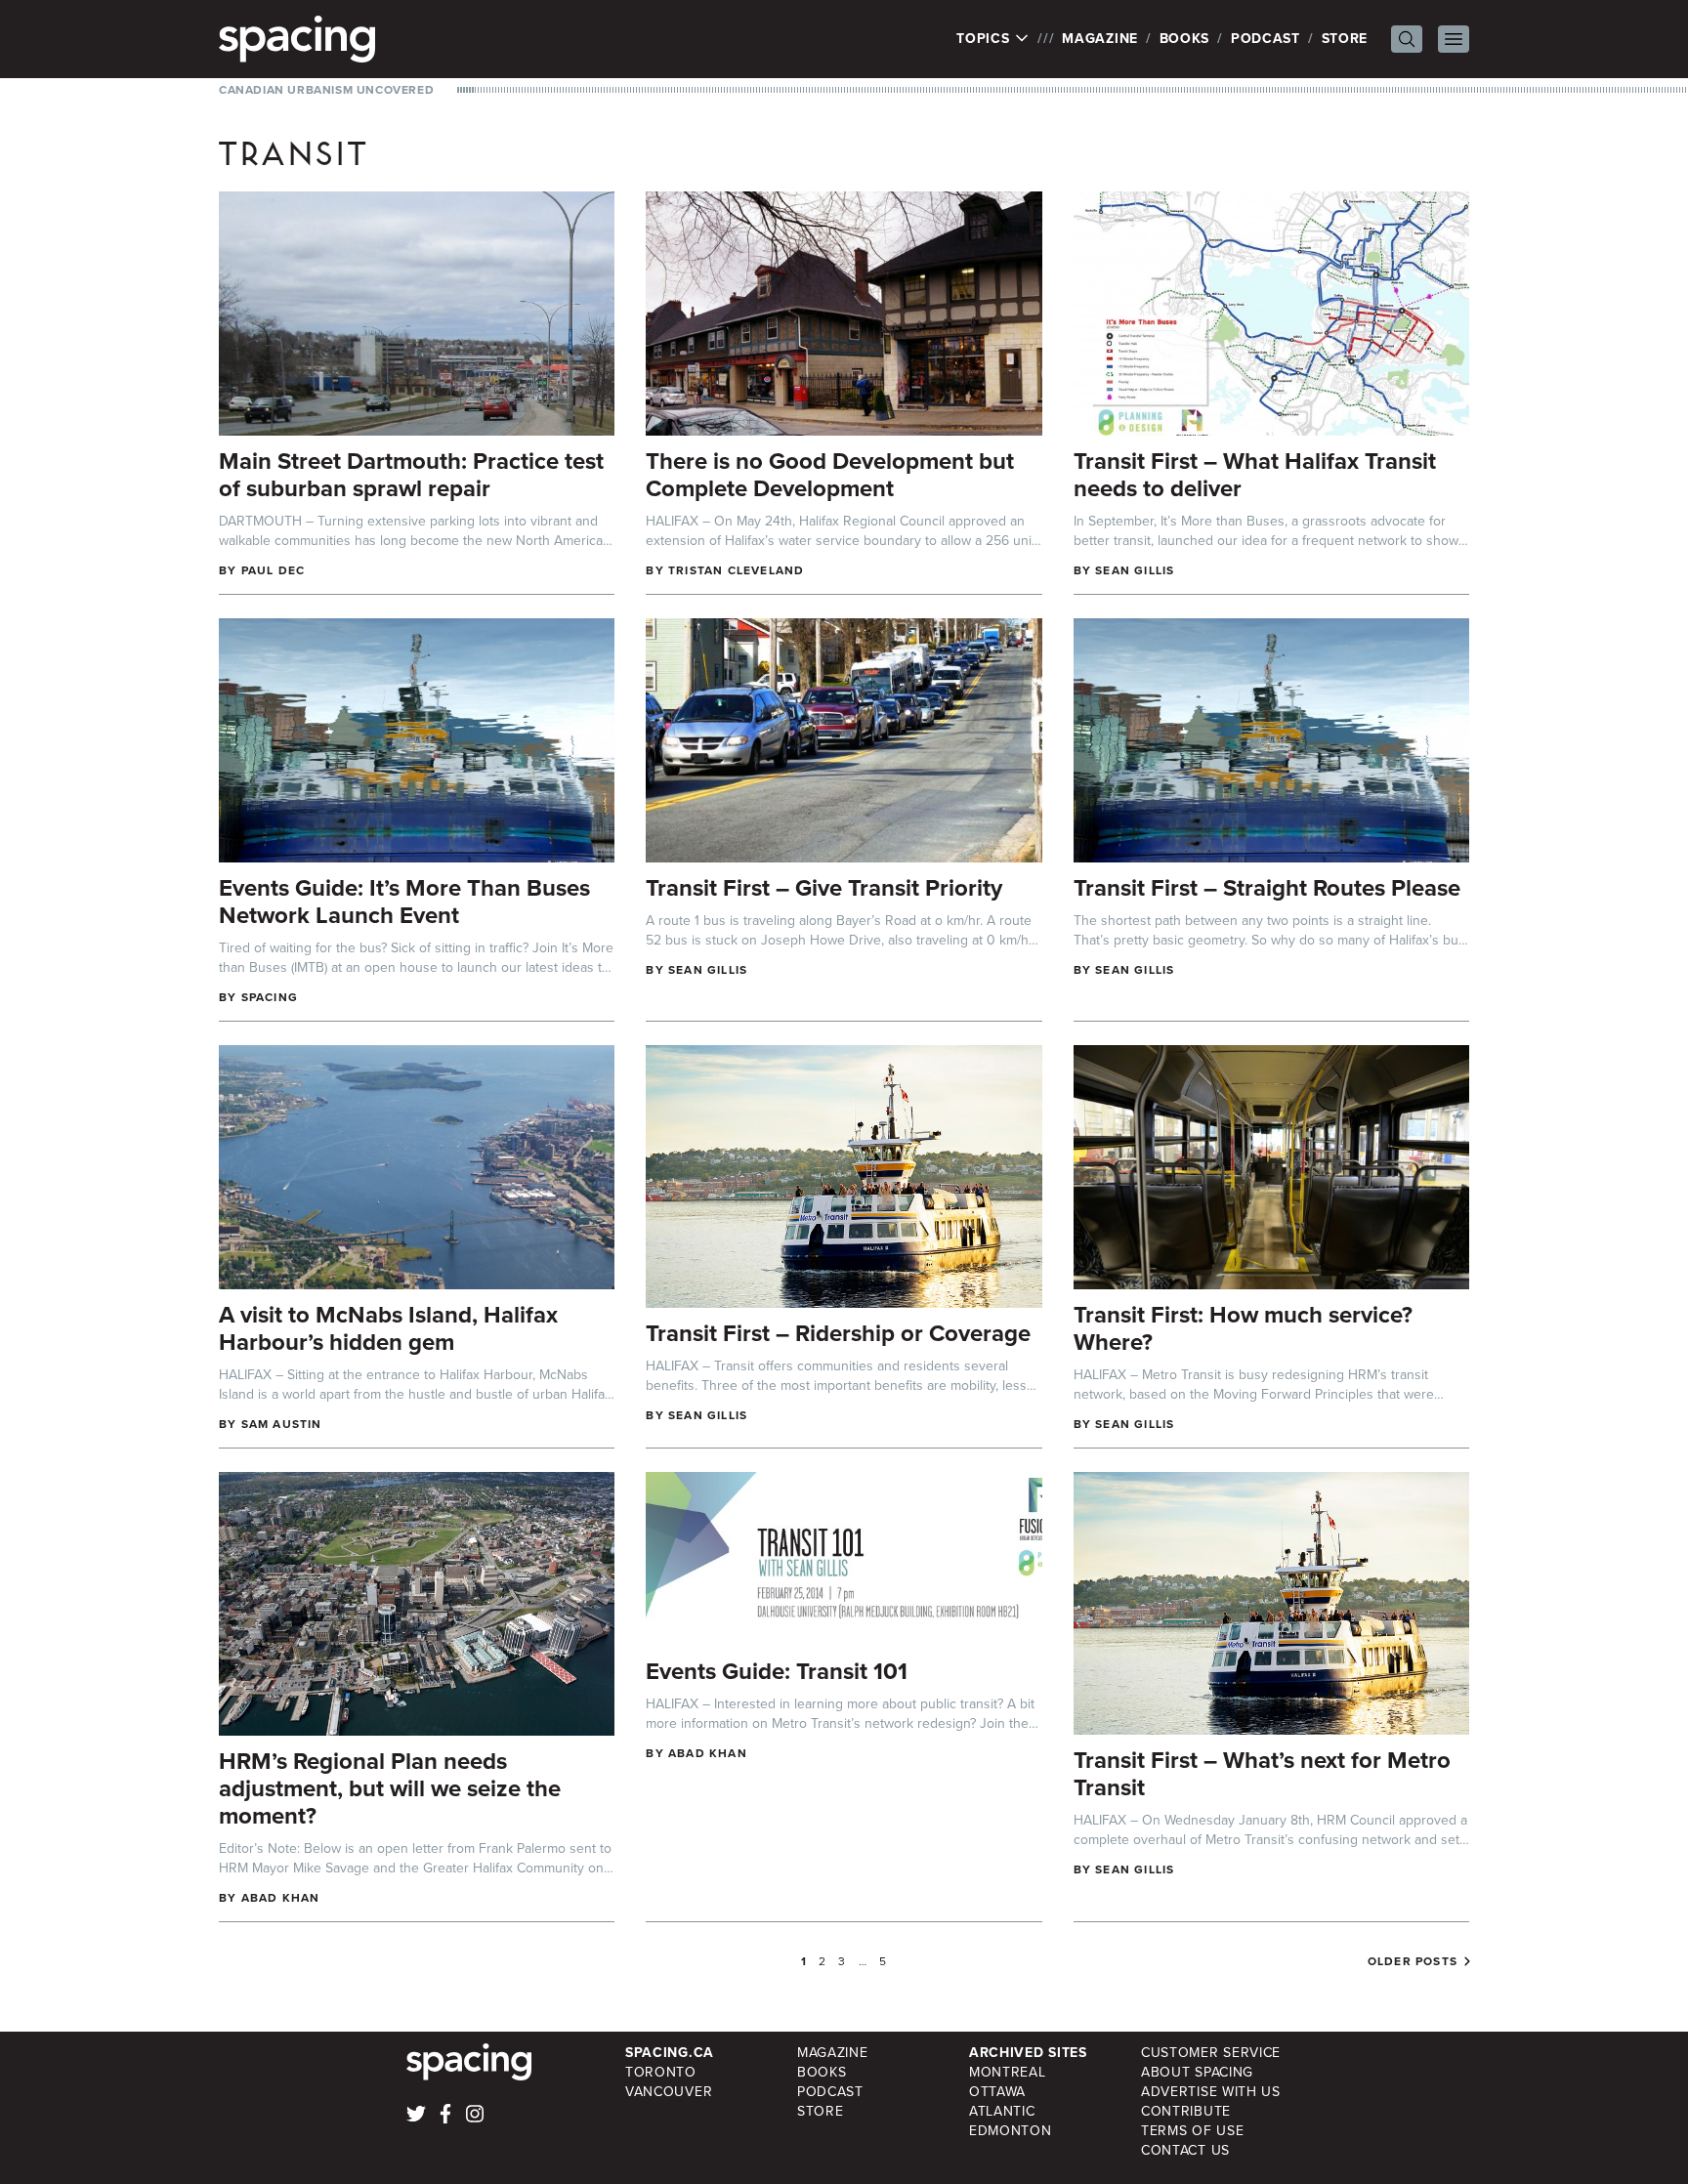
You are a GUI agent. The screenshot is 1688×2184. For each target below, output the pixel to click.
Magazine (1100, 39)
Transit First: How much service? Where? (1243, 1328)
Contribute (1186, 2111)
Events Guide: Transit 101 (777, 1671)
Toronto (661, 2072)
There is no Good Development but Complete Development (830, 475)
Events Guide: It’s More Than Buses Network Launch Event (404, 902)
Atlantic (1002, 2111)
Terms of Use (1192, 2131)
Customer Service (1211, 2053)
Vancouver (669, 2092)
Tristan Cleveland (736, 570)
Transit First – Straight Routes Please (1267, 888)
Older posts (1413, 1961)
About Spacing (1197, 2072)
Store (1345, 39)
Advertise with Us (1211, 2092)
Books (1185, 39)
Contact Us (1185, 2150)
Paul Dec (274, 570)
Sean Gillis (1135, 570)
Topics (985, 39)
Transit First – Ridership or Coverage (838, 1333)
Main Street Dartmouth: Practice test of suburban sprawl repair (411, 475)
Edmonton (1011, 2131)
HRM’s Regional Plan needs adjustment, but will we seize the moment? (390, 1788)
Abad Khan (281, 1898)
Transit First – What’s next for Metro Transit (1262, 1774)
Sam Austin (282, 1424)
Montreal (1008, 2072)
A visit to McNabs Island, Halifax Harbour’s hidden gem (388, 1328)
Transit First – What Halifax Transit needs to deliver (1255, 475)
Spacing (270, 997)
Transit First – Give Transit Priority (824, 888)
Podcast (1266, 39)
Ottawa (997, 2092)
